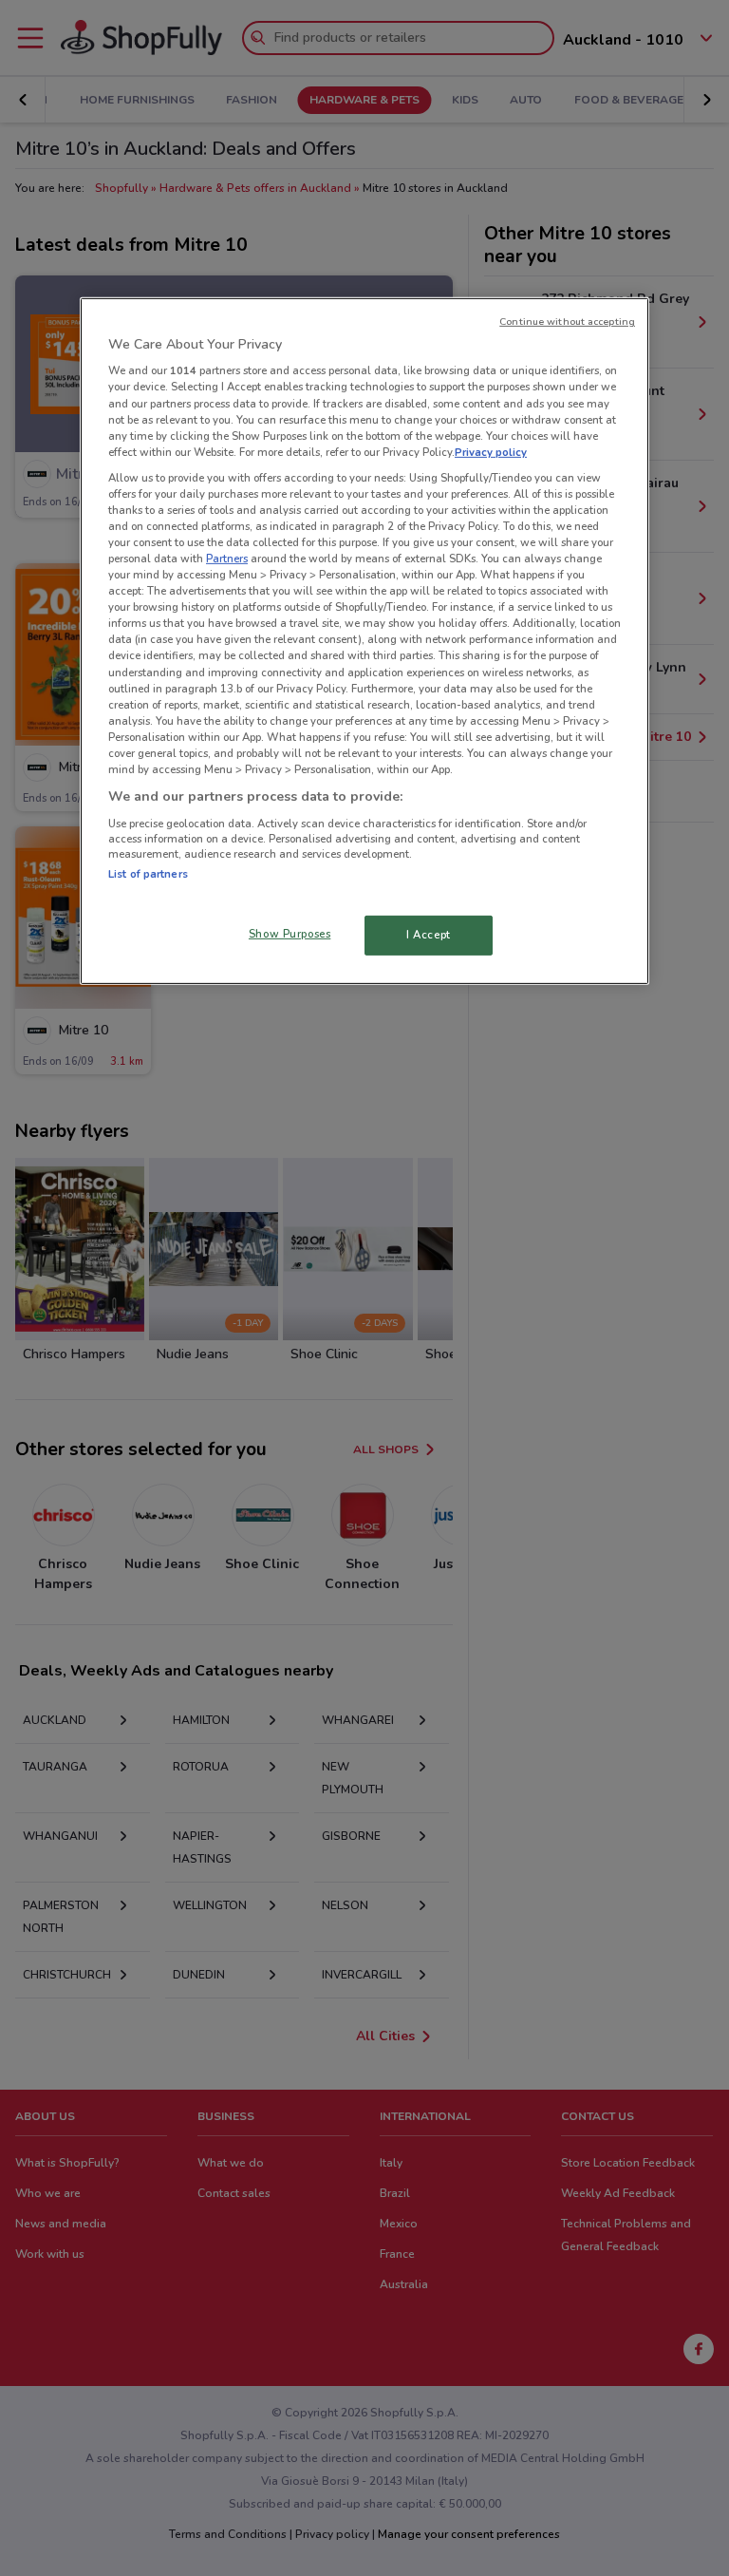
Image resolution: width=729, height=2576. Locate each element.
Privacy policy (491, 452)
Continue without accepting (567, 322)
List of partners (148, 873)
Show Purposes (290, 934)
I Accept (429, 935)
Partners (227, 559)
